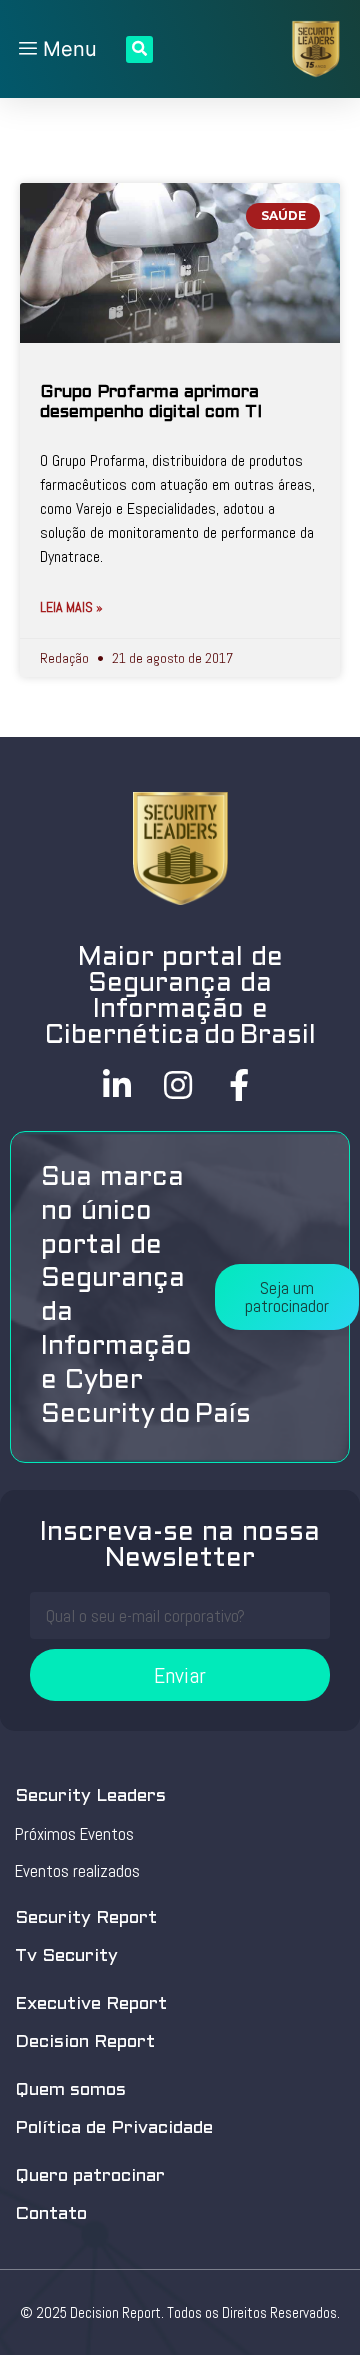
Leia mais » (71, 607)
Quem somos (70, 2090)
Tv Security (66, 1956)
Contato (51, 2214)
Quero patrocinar (90, 2176)
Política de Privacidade (114, 2128)
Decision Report (85, 2042)
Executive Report (91, 2004)
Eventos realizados (77, 1871)
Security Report (86, 1918)
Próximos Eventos (74, 1834)
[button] (287, 1297)
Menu (67, 49)
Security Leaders (90, 1796)
